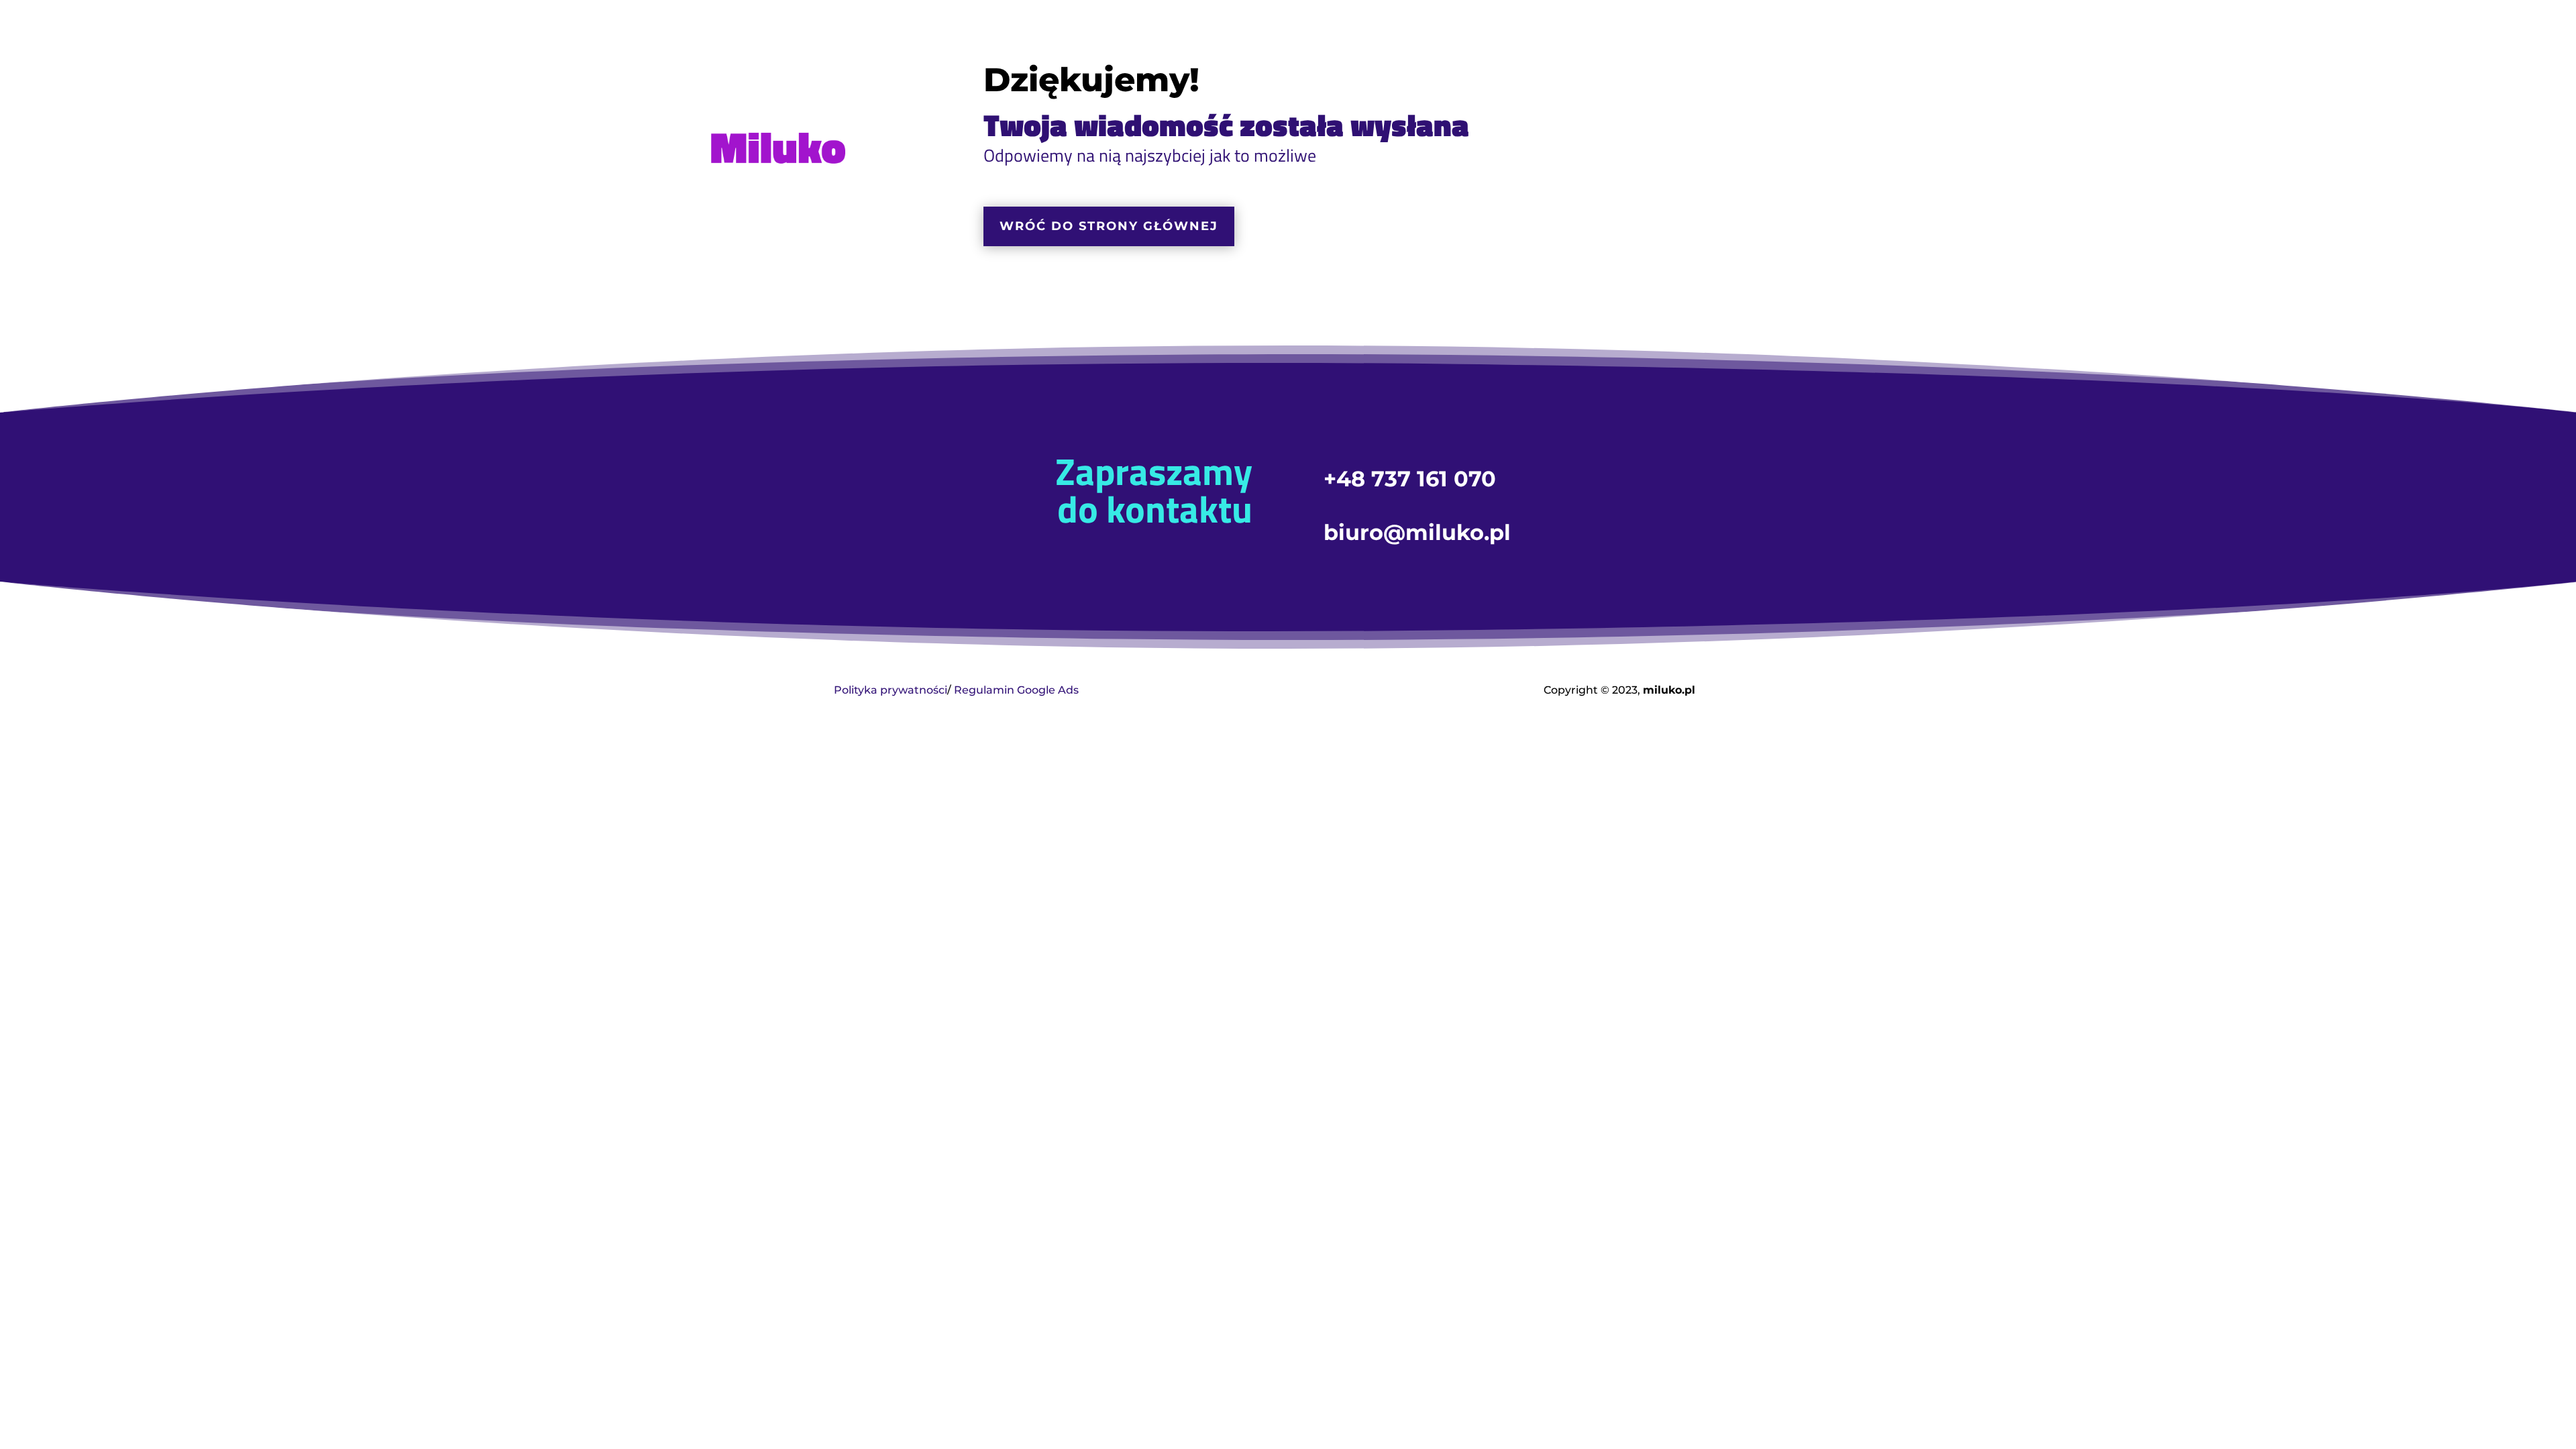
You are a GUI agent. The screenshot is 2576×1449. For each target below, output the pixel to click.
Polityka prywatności (891, 690)
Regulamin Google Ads (1016, 690)
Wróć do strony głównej (1109, 226)
